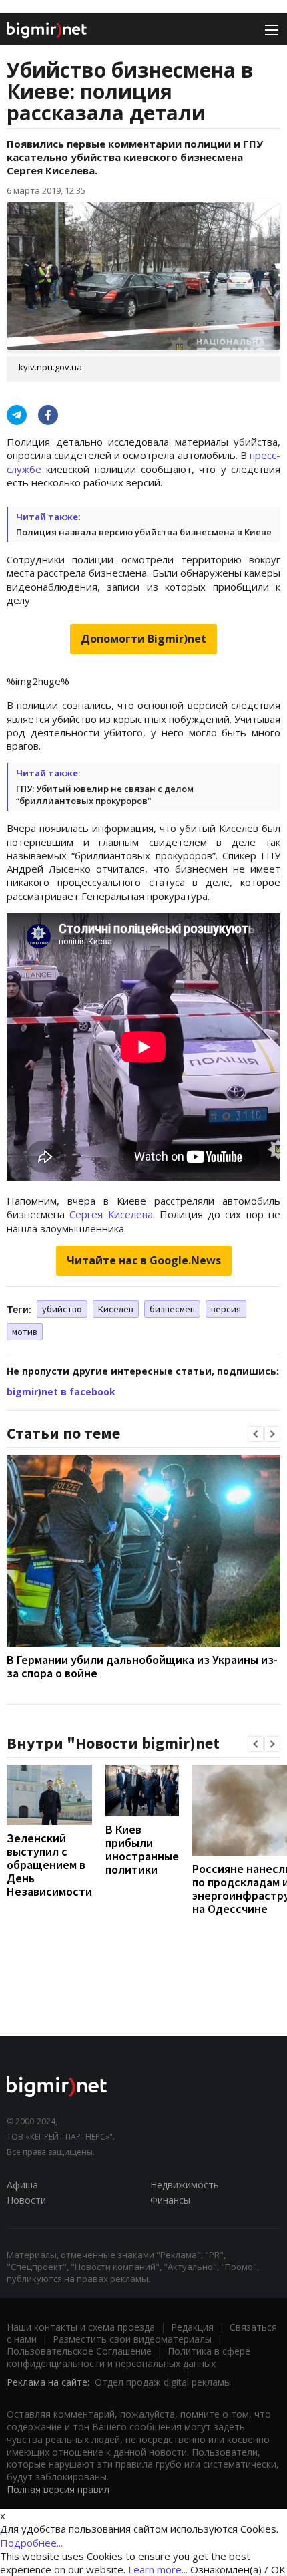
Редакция (192, 2327)
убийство (62, 1309)
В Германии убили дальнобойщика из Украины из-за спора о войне (142, 1666)
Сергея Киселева (111, 1214)
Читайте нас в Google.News (144, 1260)
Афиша (22, 2185)
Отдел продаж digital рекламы (163, 2382)
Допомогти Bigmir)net (143, 639)
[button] (256, 1434)
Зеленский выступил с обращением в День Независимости (49, 1865)
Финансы (170, 2200)
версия (226, 1309)
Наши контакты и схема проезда (81, 2327)
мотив (25, 1332)
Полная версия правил (58, 2489)
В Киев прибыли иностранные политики (142, 1849)
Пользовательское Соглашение (79, 2351)
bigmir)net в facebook (61, 1392)
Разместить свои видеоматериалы (132, 2339)
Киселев (116, 1309)
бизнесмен (172, 1309)
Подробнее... (31, 2543)
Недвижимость (185, 2185)
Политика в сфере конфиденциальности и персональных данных (128, 2357)
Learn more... (158, 2569)
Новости (26, 2200)
